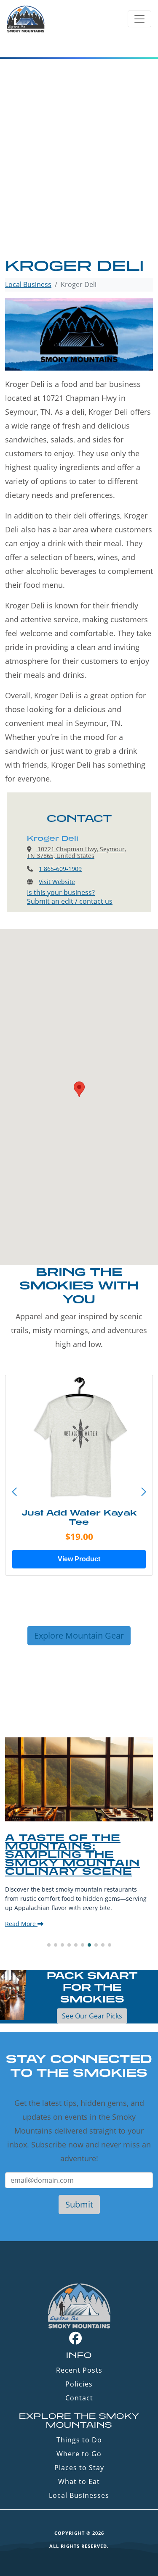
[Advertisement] (79, 174)
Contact (79, 2398)
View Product (79, 1559)
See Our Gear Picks (92, 2016)
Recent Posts (79, 2370)
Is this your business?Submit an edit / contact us (70, 897)
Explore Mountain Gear (79, 1635)
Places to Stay (79, 2468)
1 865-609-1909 (60, 869)
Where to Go (79, 2454)
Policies (79, 2384)
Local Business (28, 284)
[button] (144, 1492)
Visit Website (57, 882)
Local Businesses (79, 2495)
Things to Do (79, 2440)
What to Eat (79, 2481)
